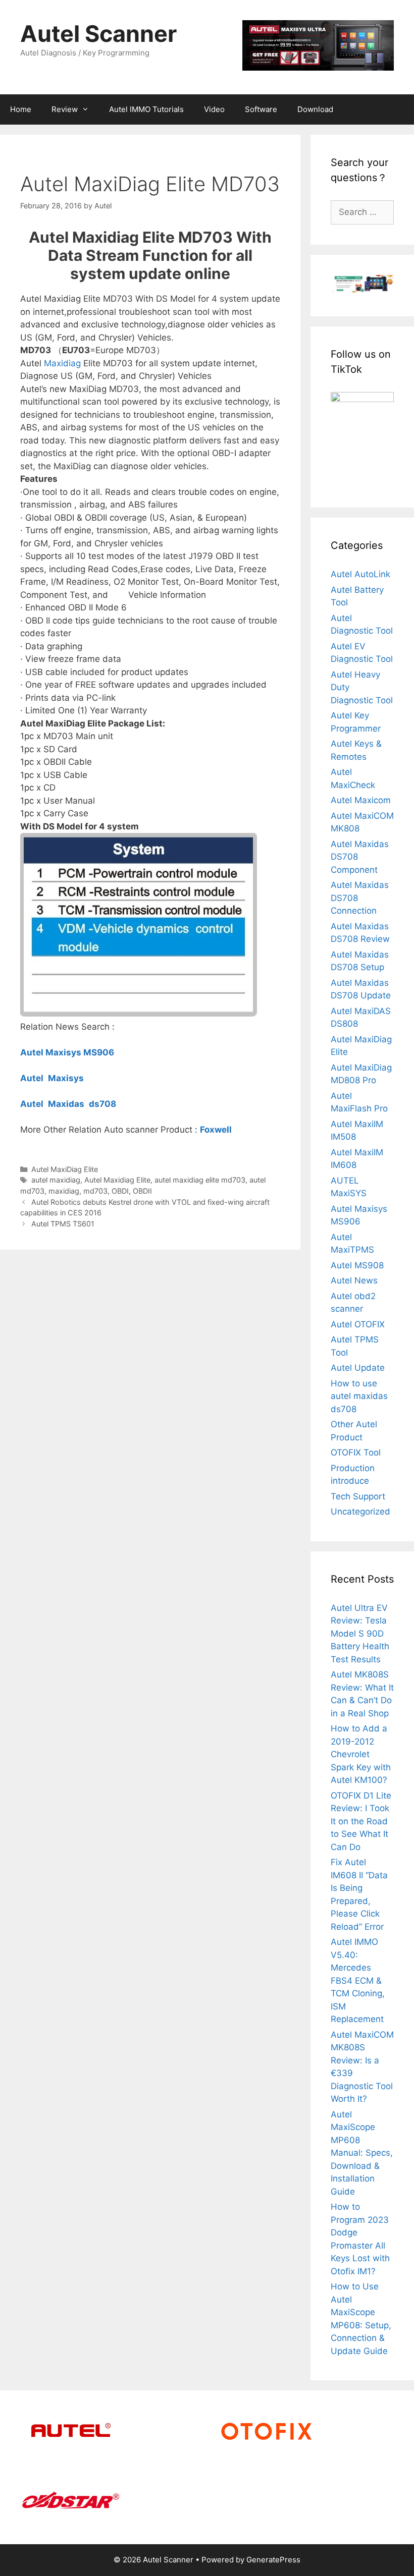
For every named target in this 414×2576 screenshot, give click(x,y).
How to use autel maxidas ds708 (359, 1396)
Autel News (354, 1280)
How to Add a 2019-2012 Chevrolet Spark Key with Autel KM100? (361, 1754)
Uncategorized (360, 1511)
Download (315, 109)
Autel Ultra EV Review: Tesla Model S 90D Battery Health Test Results (360, 1634)
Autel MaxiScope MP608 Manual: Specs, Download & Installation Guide (362, 2153)
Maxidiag (62, 363)
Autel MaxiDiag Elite (65, 1169)
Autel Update (358, 1368)
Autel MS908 (357, 1265)
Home (21, 109)
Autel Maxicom (361, 800)
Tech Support (358, 1496)
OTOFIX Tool (356, 1452)
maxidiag (64, 1191)
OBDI (120, 1191)
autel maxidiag (56, 1180)
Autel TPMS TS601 (63, 1224)
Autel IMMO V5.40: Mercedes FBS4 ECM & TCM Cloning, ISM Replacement (358, 1980)
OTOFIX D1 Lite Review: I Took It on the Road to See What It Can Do (361, 1821)
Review (65, 109)
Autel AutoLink (360, 574)
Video (214, 109)
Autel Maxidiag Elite (117, 1180)
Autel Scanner (98, 34)
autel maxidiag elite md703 (200, 1180)
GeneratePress (273, 2560)
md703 (95, 1191)
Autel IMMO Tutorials (146, 109)
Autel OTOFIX (358, 1324)
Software (261, 109)
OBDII (142, 1191)
